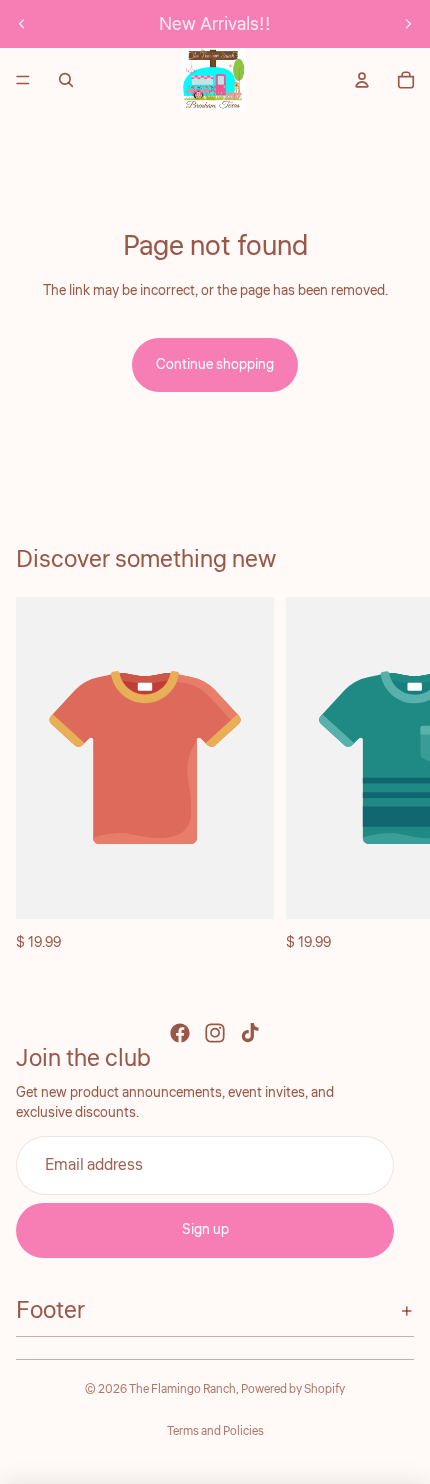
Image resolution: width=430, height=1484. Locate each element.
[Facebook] (180, 1033)
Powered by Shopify (293, 1389)
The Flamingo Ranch (182, 1389)
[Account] (362, 80)
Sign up (205, 1230)
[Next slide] (408, 24)
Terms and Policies (215, 1431)
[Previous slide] (22, 24)
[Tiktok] (250, 1033)
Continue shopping (215, 365)
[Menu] (23, 80)
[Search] (66, 80)
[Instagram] (215, 1033)
